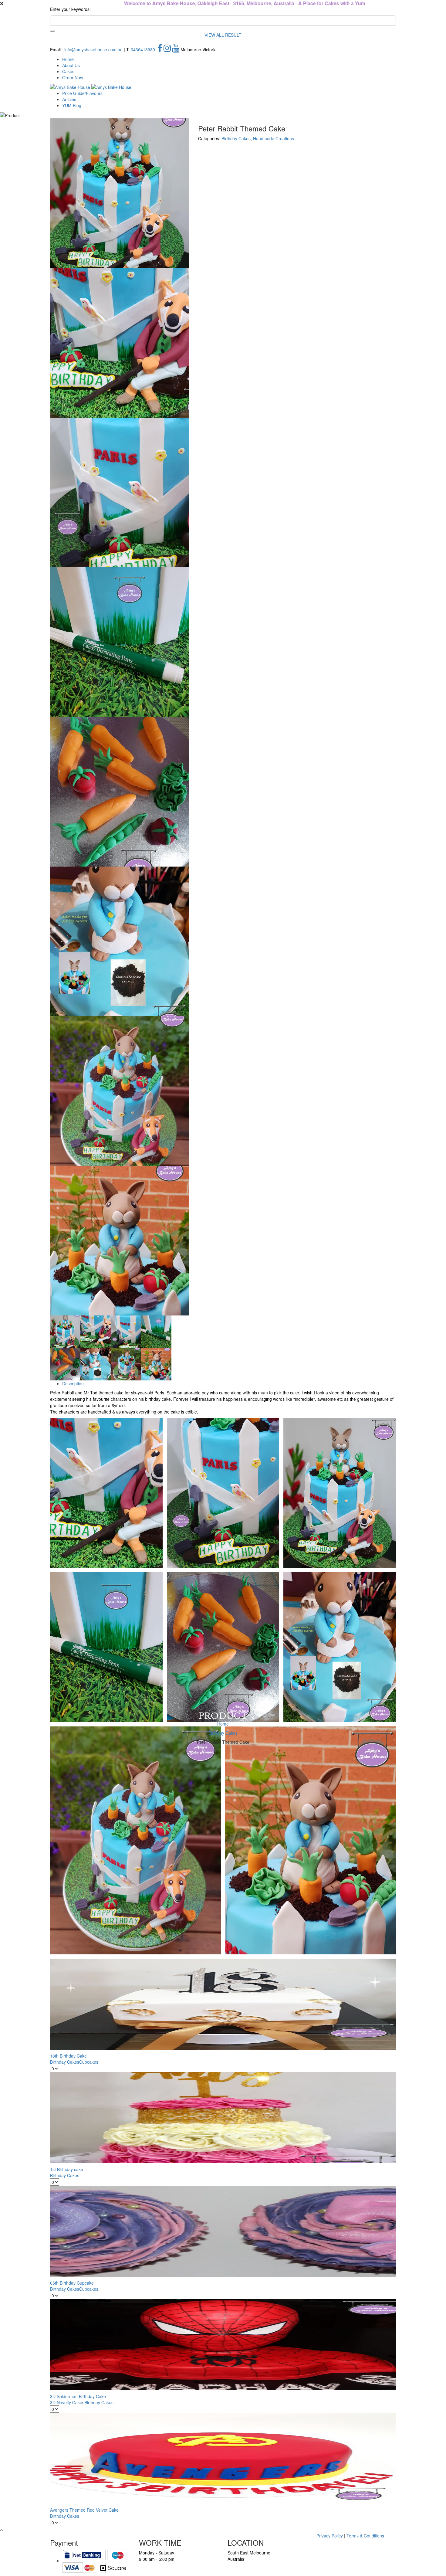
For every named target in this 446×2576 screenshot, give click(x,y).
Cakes (68, 71)
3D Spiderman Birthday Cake (78, 2396)
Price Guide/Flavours (82, 93)
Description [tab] (73, 1383)
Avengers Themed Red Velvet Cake (84, 2510)
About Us (71, 65)
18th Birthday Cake (68, 2056)
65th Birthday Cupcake (72, 2283)
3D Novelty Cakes (67, 2402)
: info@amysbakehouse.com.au (92, 49)
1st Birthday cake (67, 2169)
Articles (69, 99)
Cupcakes (89, 2062)
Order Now (73, 77)
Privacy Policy (330, 2536)
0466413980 (143, 49)
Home (68, 59)
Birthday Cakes (223, 1733)
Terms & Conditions (365, 2536)
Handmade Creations (274, 138)
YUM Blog (72, 105)
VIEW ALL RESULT (223, 35)
